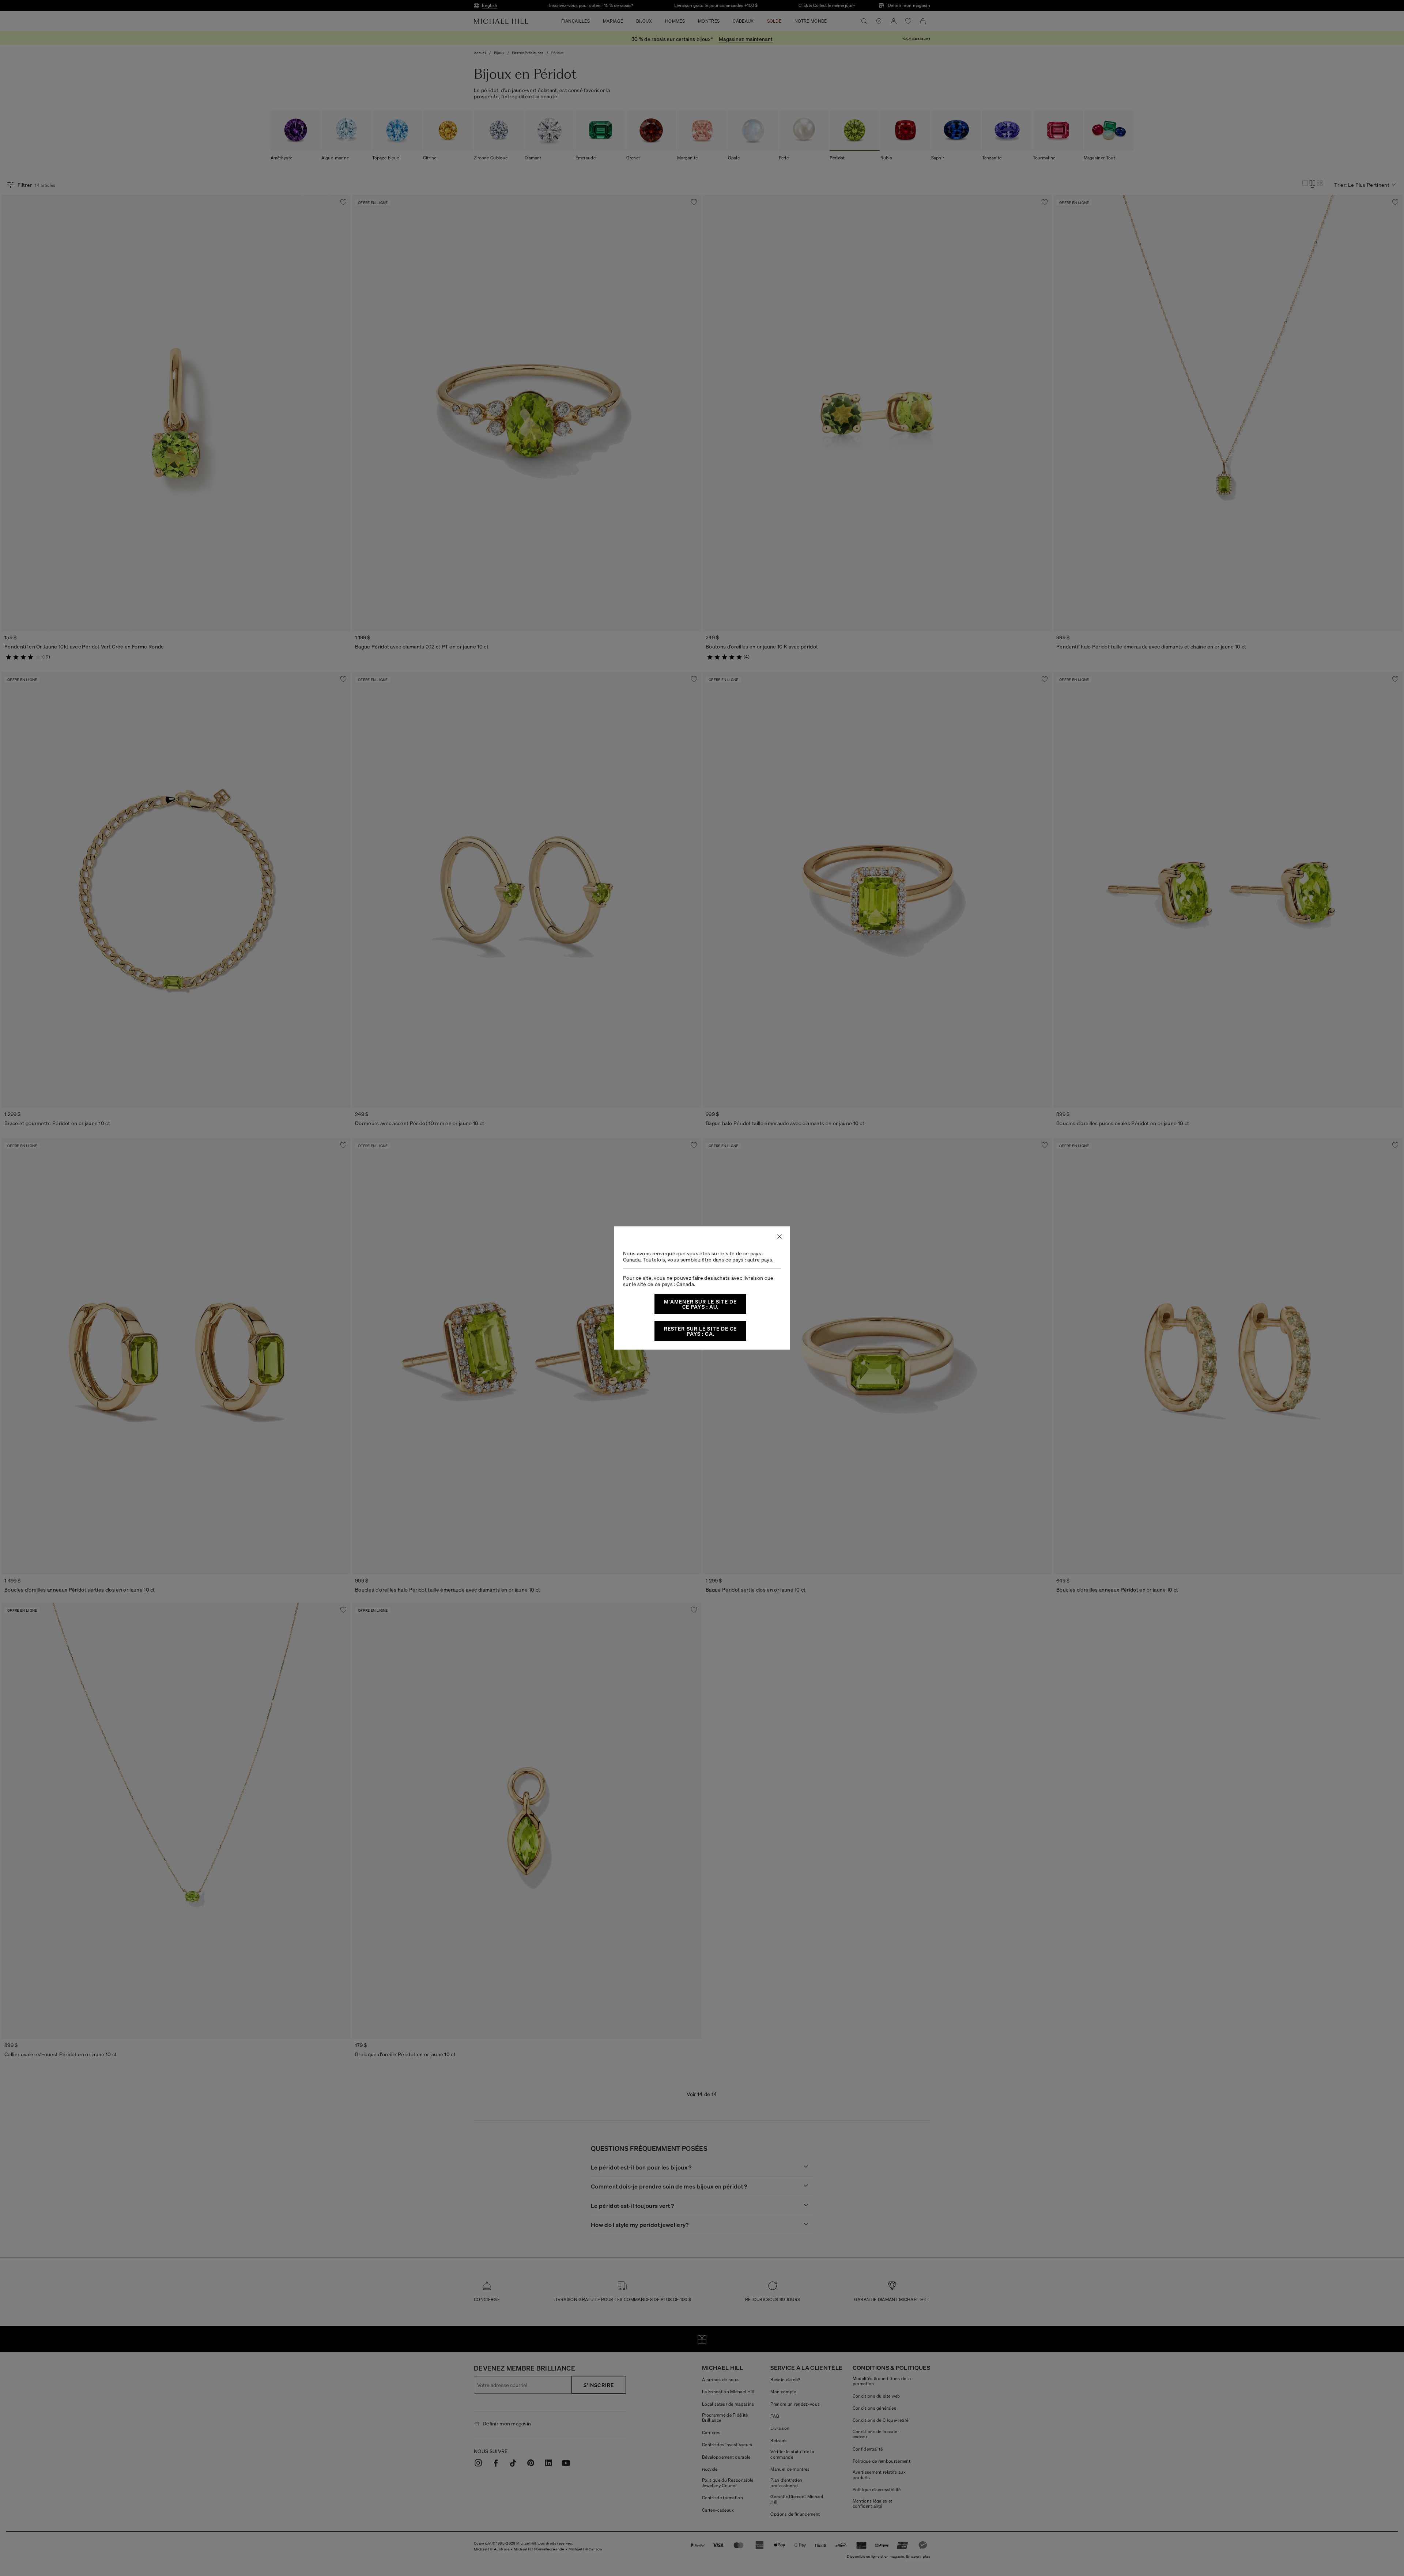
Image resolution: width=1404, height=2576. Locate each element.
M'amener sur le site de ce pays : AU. (701, 1304)
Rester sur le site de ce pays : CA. (701, 1331)
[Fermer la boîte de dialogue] (780, 1237)
